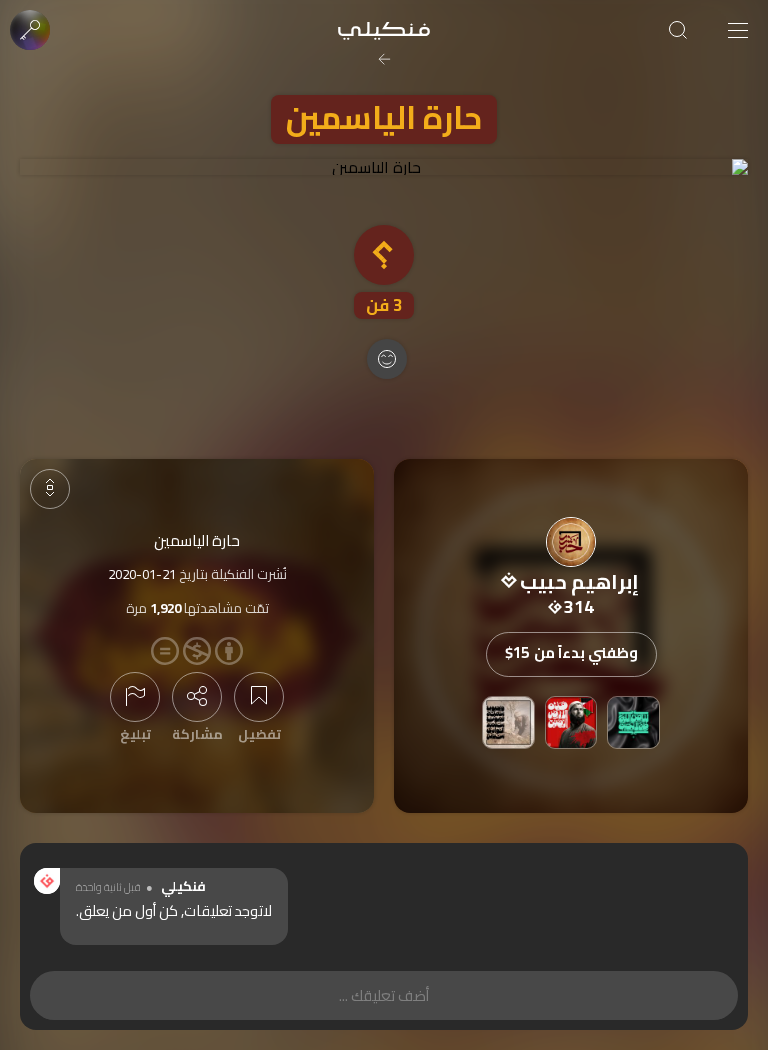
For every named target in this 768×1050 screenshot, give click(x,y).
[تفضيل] (259, 697)
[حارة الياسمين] (384, 167)
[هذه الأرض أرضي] (571, 722)
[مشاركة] (197, 697)
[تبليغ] (135, 697)
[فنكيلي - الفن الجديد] (384, 30)
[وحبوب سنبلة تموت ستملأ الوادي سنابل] (508, 722)
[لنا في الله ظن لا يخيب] (633, 722)
